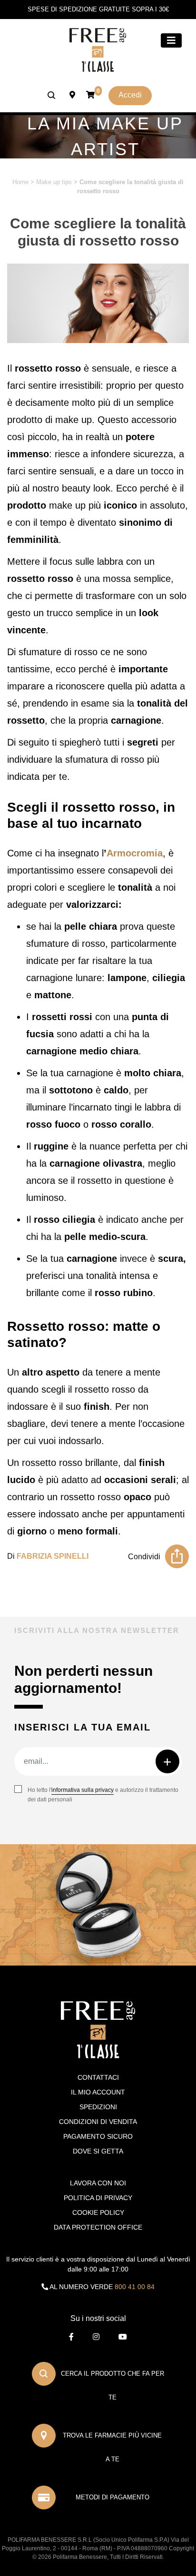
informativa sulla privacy (83, 1790)
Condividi (144, 1557)
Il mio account (98, 2092)
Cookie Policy (98, 2212)
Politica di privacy (98, 2198)
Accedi (130, 95)
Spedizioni (98, 2107)
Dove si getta (98, 2151)
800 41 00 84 (135, 2287)
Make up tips (54, 182)
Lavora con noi (98, 2183)
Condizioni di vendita (98, 2122)
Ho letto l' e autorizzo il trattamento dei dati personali (103, 1795)
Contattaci (98, 2077)
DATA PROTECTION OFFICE (98, 2227)
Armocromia (135, 853)
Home (20, 182)
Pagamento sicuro (98, 2136)
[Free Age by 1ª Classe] (98, 49)
